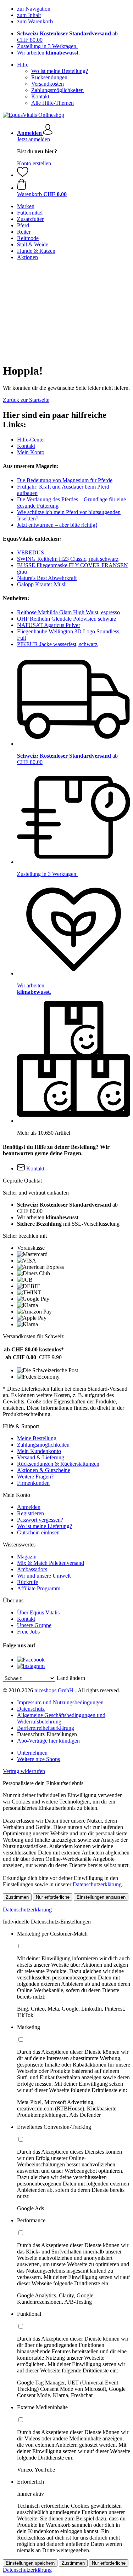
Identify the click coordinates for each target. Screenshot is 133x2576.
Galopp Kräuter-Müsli (42, 584)
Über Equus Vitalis (38, 1612)
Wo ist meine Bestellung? (60, 71)
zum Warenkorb (35, 21)
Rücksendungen (49, 77)
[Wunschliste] (23, 175)
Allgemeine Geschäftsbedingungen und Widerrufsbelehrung (61, 1718)
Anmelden (29, 1507)
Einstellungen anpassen (101, 1897)
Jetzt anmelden (34, 139)
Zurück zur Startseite (26, 400)
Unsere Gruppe (34, 1625)
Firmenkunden (33, 1483)
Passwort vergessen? (40, 1520)
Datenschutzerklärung (97, 1884)
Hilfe (23, 65)
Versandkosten (48, 84)
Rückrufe (27, 1582)
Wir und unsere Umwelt (44, 1576)
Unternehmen (32, 1753)
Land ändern (71, 1678)
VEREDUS (31, 552)
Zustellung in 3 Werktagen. (47, 46)
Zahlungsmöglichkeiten (57, 90)
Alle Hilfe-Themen (52, 103)
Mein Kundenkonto (39, 1451)
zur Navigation (34, 9)
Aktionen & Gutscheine (44, 1470)
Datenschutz (31, 1709)
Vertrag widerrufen (24, 1771)
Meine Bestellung (37, 1438)
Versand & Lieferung (41, 1457)
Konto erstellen (34, 163)
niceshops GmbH (54, 1690)
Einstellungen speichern (30, 2563)
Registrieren (31, 1513)
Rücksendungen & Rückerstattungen (58, 1464)
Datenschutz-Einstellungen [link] (47, 1734)
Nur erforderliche (53, 1897)
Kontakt (40, 96)
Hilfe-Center (31, 440)
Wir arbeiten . (48, 53)
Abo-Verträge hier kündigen (48, 1741)
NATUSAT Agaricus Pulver (49, 625)
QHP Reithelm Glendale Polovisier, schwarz (67, 619)
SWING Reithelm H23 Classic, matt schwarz (68, 559)
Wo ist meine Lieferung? (45, 1526)
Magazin (27, 1557)
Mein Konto (31, 452)
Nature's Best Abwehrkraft (47, 578)
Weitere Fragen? (35, 1477)
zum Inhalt (29, 15)
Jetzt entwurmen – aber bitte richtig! (57, 525)
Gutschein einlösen (38, 1532)
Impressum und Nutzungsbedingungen (60, 1702)
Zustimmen (17, 1897)
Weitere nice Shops (38, 1759)
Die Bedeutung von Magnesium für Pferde (65, 480)
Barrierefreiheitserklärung (46, 1728)
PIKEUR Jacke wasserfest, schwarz (57, 644)
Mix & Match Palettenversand (51, 1563)
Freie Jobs (28, 1632)
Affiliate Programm (39, 1588)
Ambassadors (32, 1569)
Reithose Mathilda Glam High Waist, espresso (68, 612)
